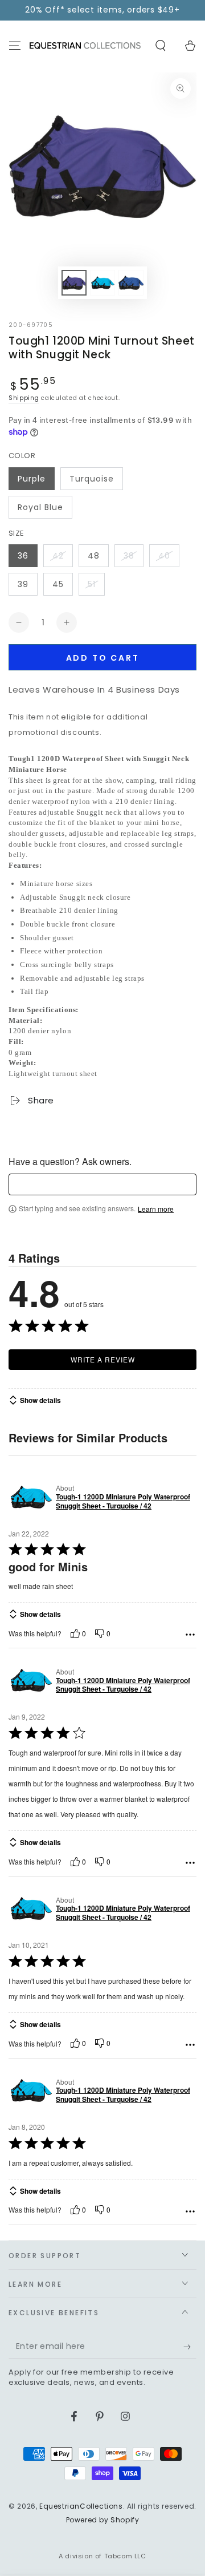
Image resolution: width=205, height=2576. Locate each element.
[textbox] (102, 1184)
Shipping (24, 398)
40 (164, 556)
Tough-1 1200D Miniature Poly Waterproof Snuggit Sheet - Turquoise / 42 (123, 1501)
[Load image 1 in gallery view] (74, 283)
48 (94, 556)
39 (23, 584)
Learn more (156, 1209)
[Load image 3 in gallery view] (131, 283)
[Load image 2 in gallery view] (102, 283)
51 (92, 584)
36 (23, 556)
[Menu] (15, 46)
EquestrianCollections (81, 2506)
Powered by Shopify (103, 2520)
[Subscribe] (190, 2347)
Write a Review (103, 1359)
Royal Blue (40, 507)
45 (58, 584)
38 (129, 556)
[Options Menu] (190, 1635)
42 (58, 556)
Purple (32, 479)
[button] (161, 46)
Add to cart (103, 658)
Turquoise (92, 479)
